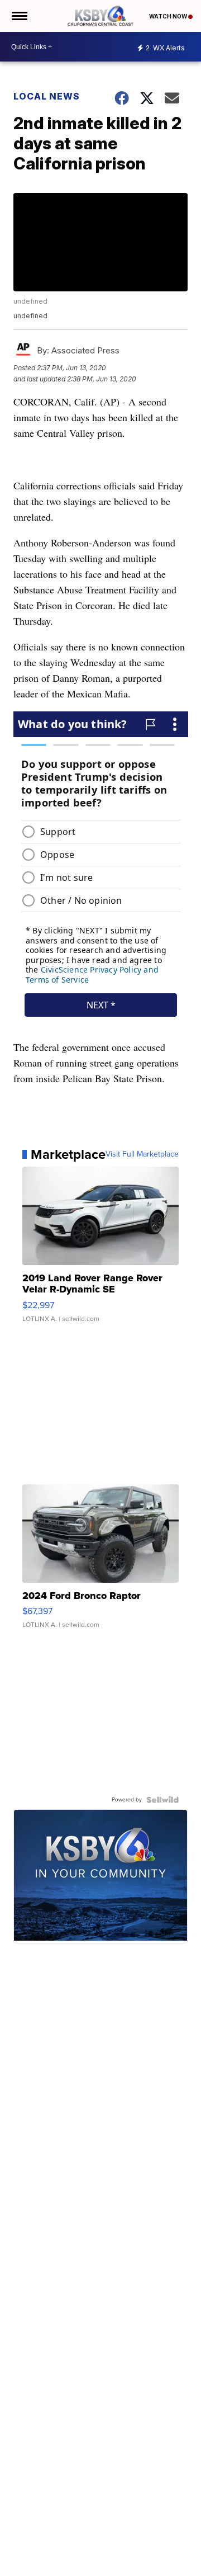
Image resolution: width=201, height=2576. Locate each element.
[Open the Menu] (19, 16)
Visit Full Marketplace (142, 1154)
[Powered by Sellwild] (162, 1800)
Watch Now (169, 16)
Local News (47, 96)
